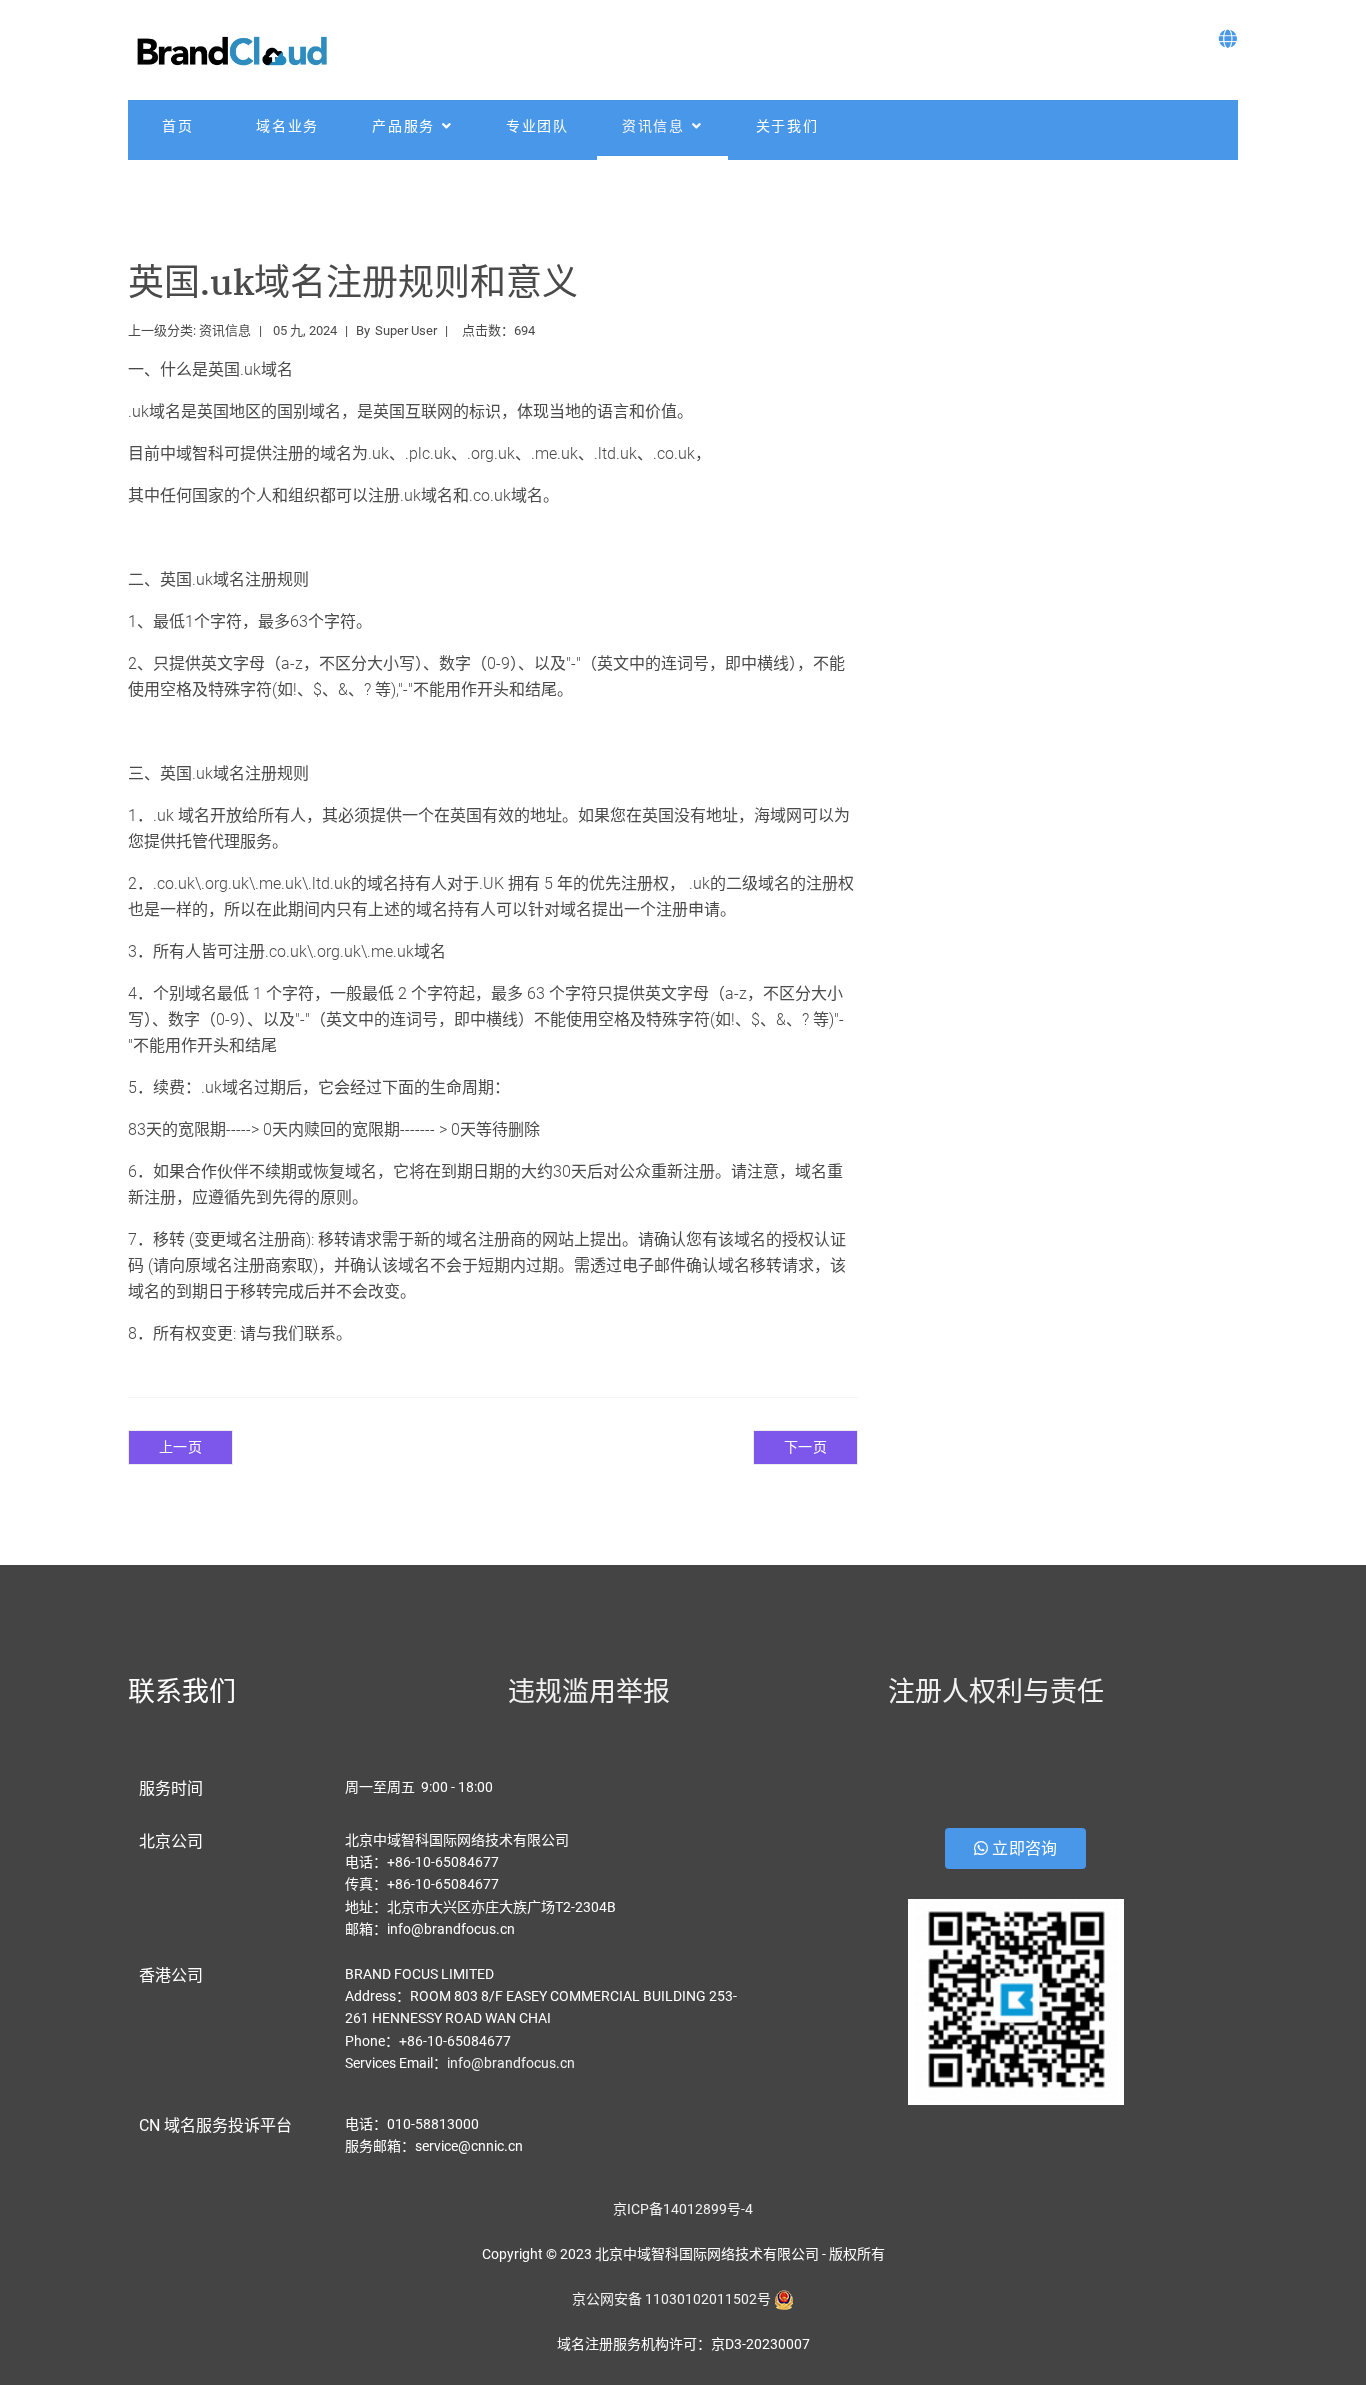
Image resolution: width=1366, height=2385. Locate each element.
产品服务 (403, 126)
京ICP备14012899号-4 (683, 2209)
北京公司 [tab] (171, 1841)
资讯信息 (653, 126)
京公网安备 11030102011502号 (671, 2299)
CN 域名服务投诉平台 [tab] (215, 2125)
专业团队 (537, 126)
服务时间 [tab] (171, 1788)
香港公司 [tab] (171, 1975)
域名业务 (287, 126)
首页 (178, 126)
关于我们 (787, 126)
